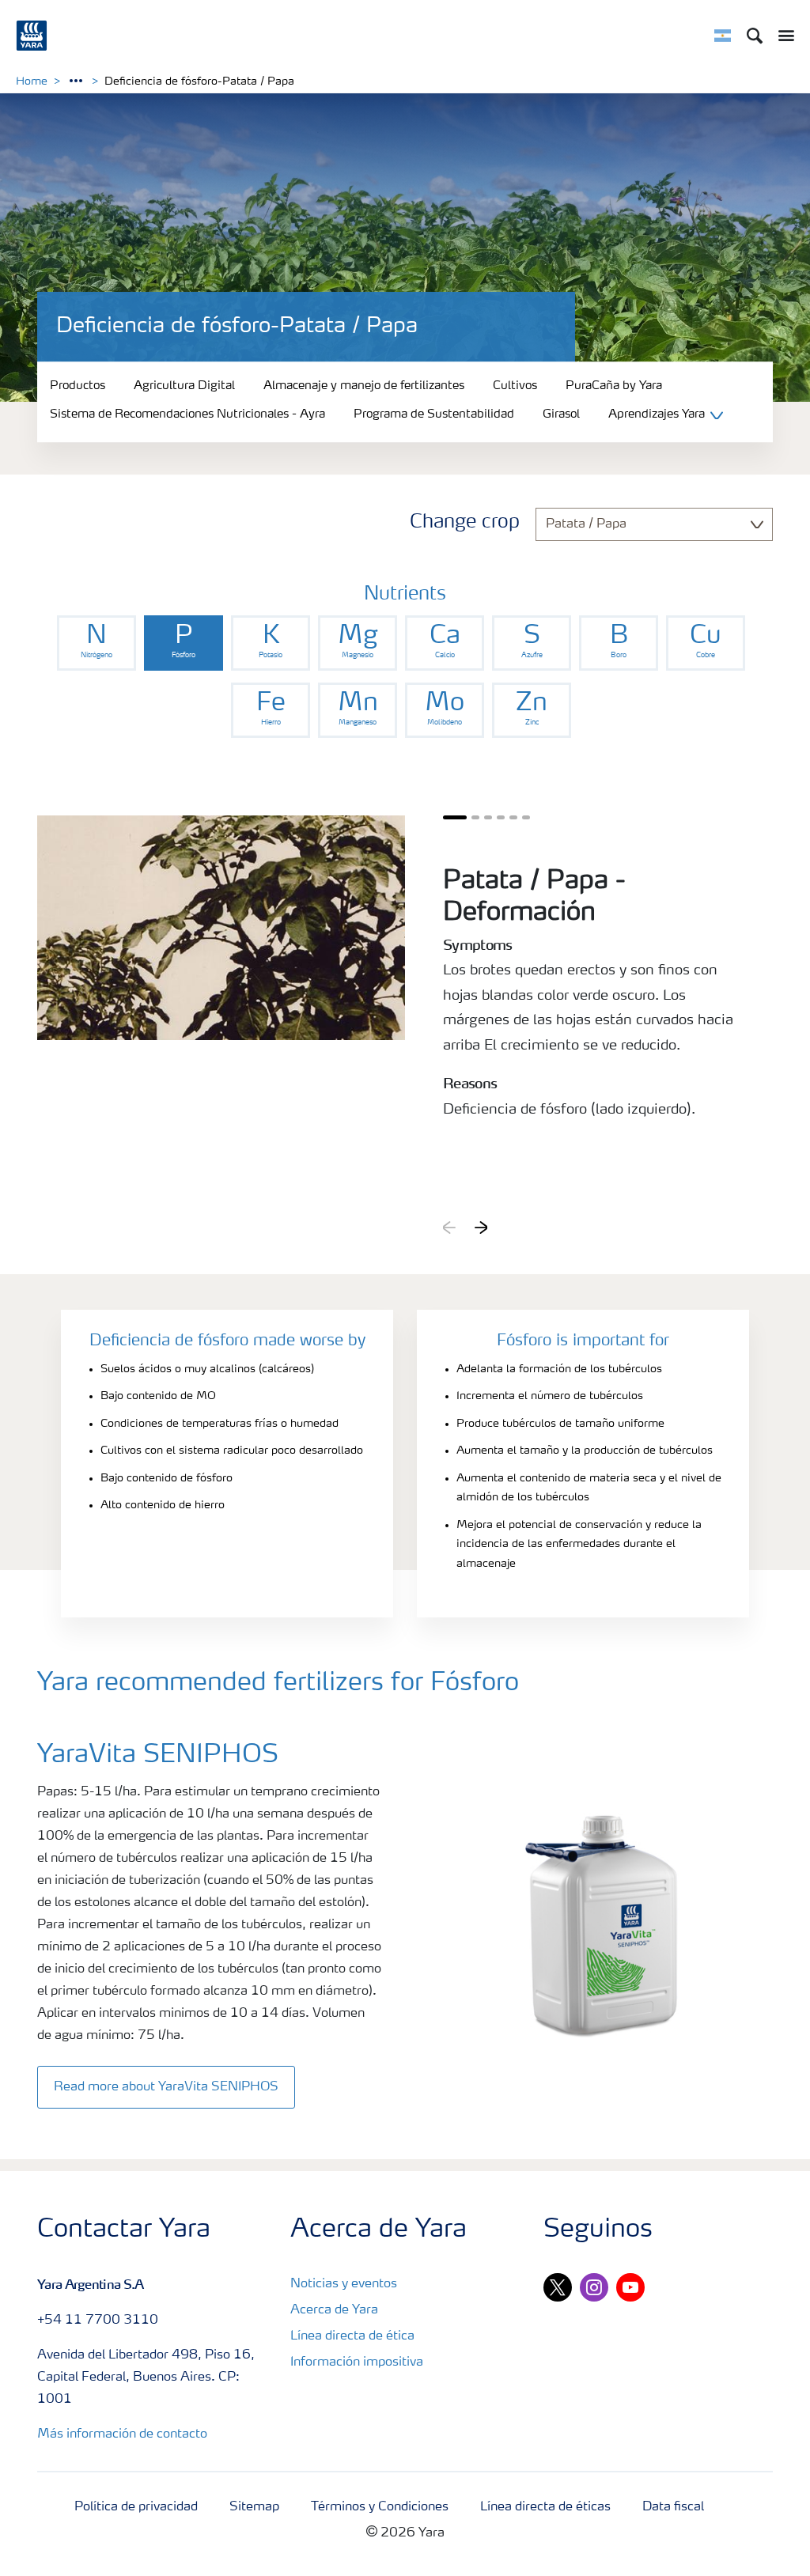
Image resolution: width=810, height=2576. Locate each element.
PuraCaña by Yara (614, 386)
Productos (78, 386)
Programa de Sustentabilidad (434, 416)
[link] (97, 643)
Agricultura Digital (184, 386)
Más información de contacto (122, 2434)
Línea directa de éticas (545, 2507)
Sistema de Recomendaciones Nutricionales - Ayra (187, 416)
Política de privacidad (136, 2507)
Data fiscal (673, 2507)
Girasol (561, 416)
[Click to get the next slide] (481, 1227)
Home (32, 81)
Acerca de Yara (334, 2310)
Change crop (465, 523)
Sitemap (254, 2507)
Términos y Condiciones (380, 2507)
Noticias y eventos (344, 2284)
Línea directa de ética (352, 2336)
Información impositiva (357, 2362)
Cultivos (515, 386)
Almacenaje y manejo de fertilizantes (364, 386)
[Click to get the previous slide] (449, 1227)
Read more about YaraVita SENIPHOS (166, 2087)
